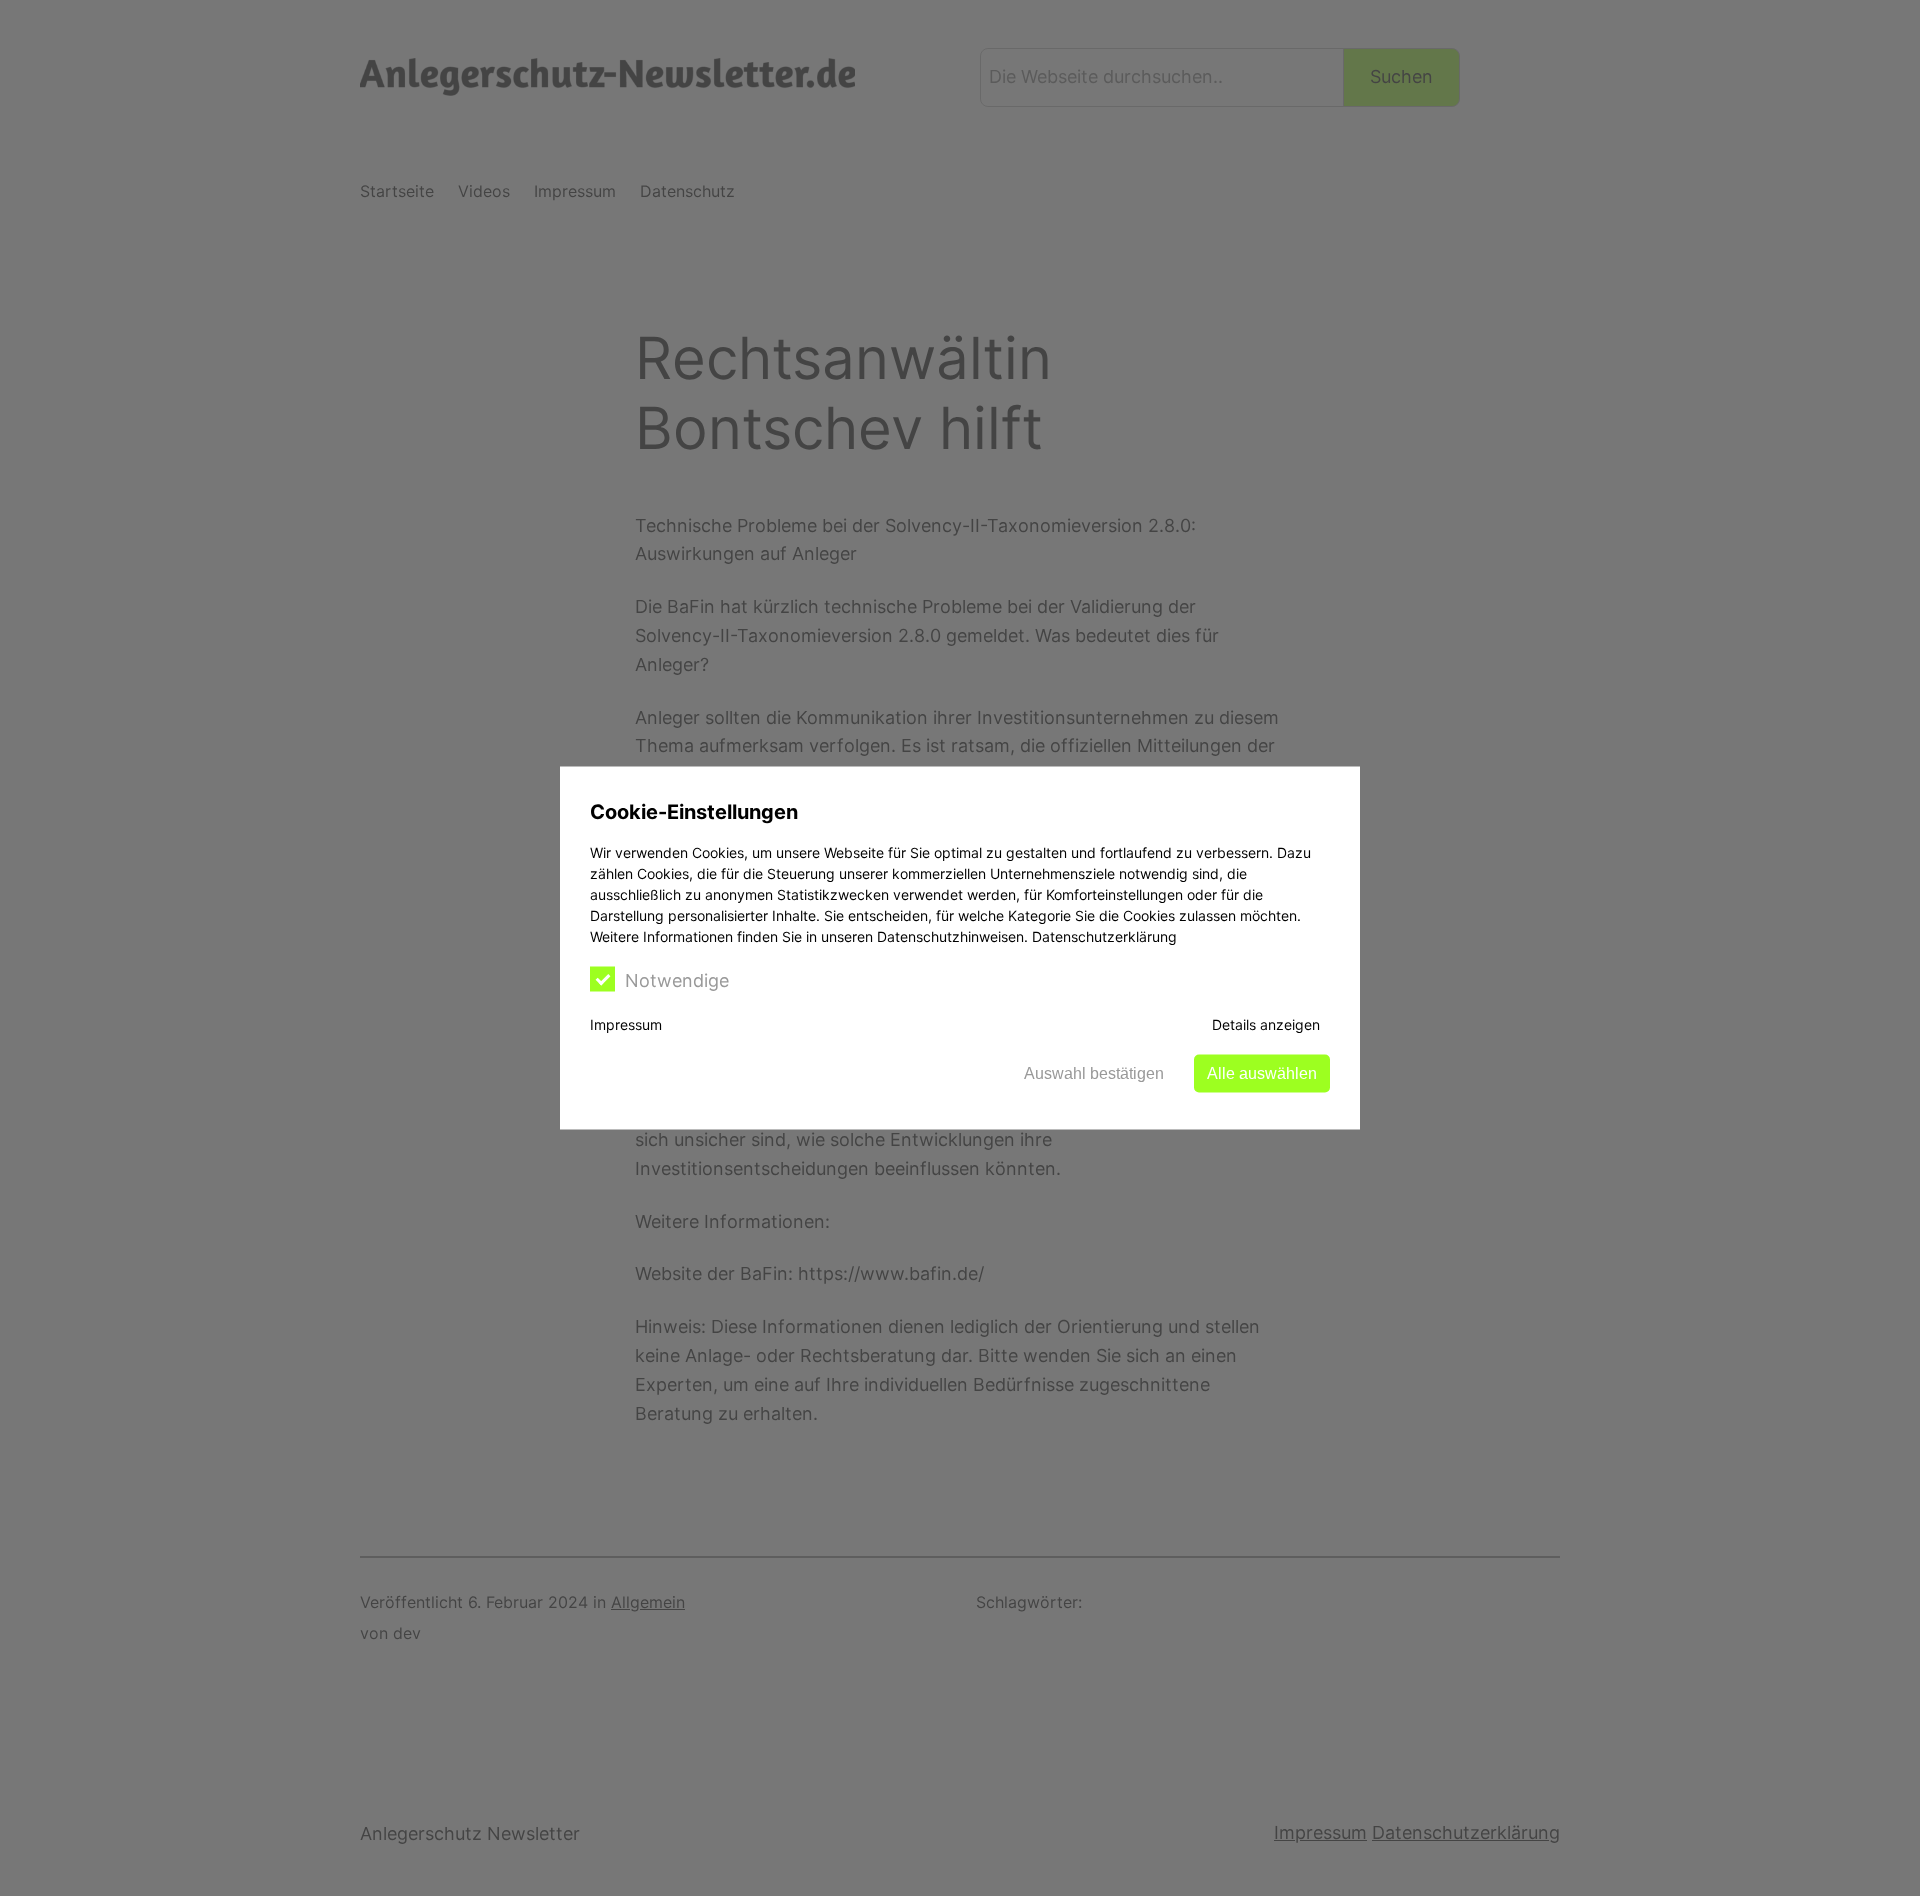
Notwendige (677, 980)
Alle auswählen (1262, 1073)
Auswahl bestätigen (1094, 1073)
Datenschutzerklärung (1104, 936)
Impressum (626, 1024)
